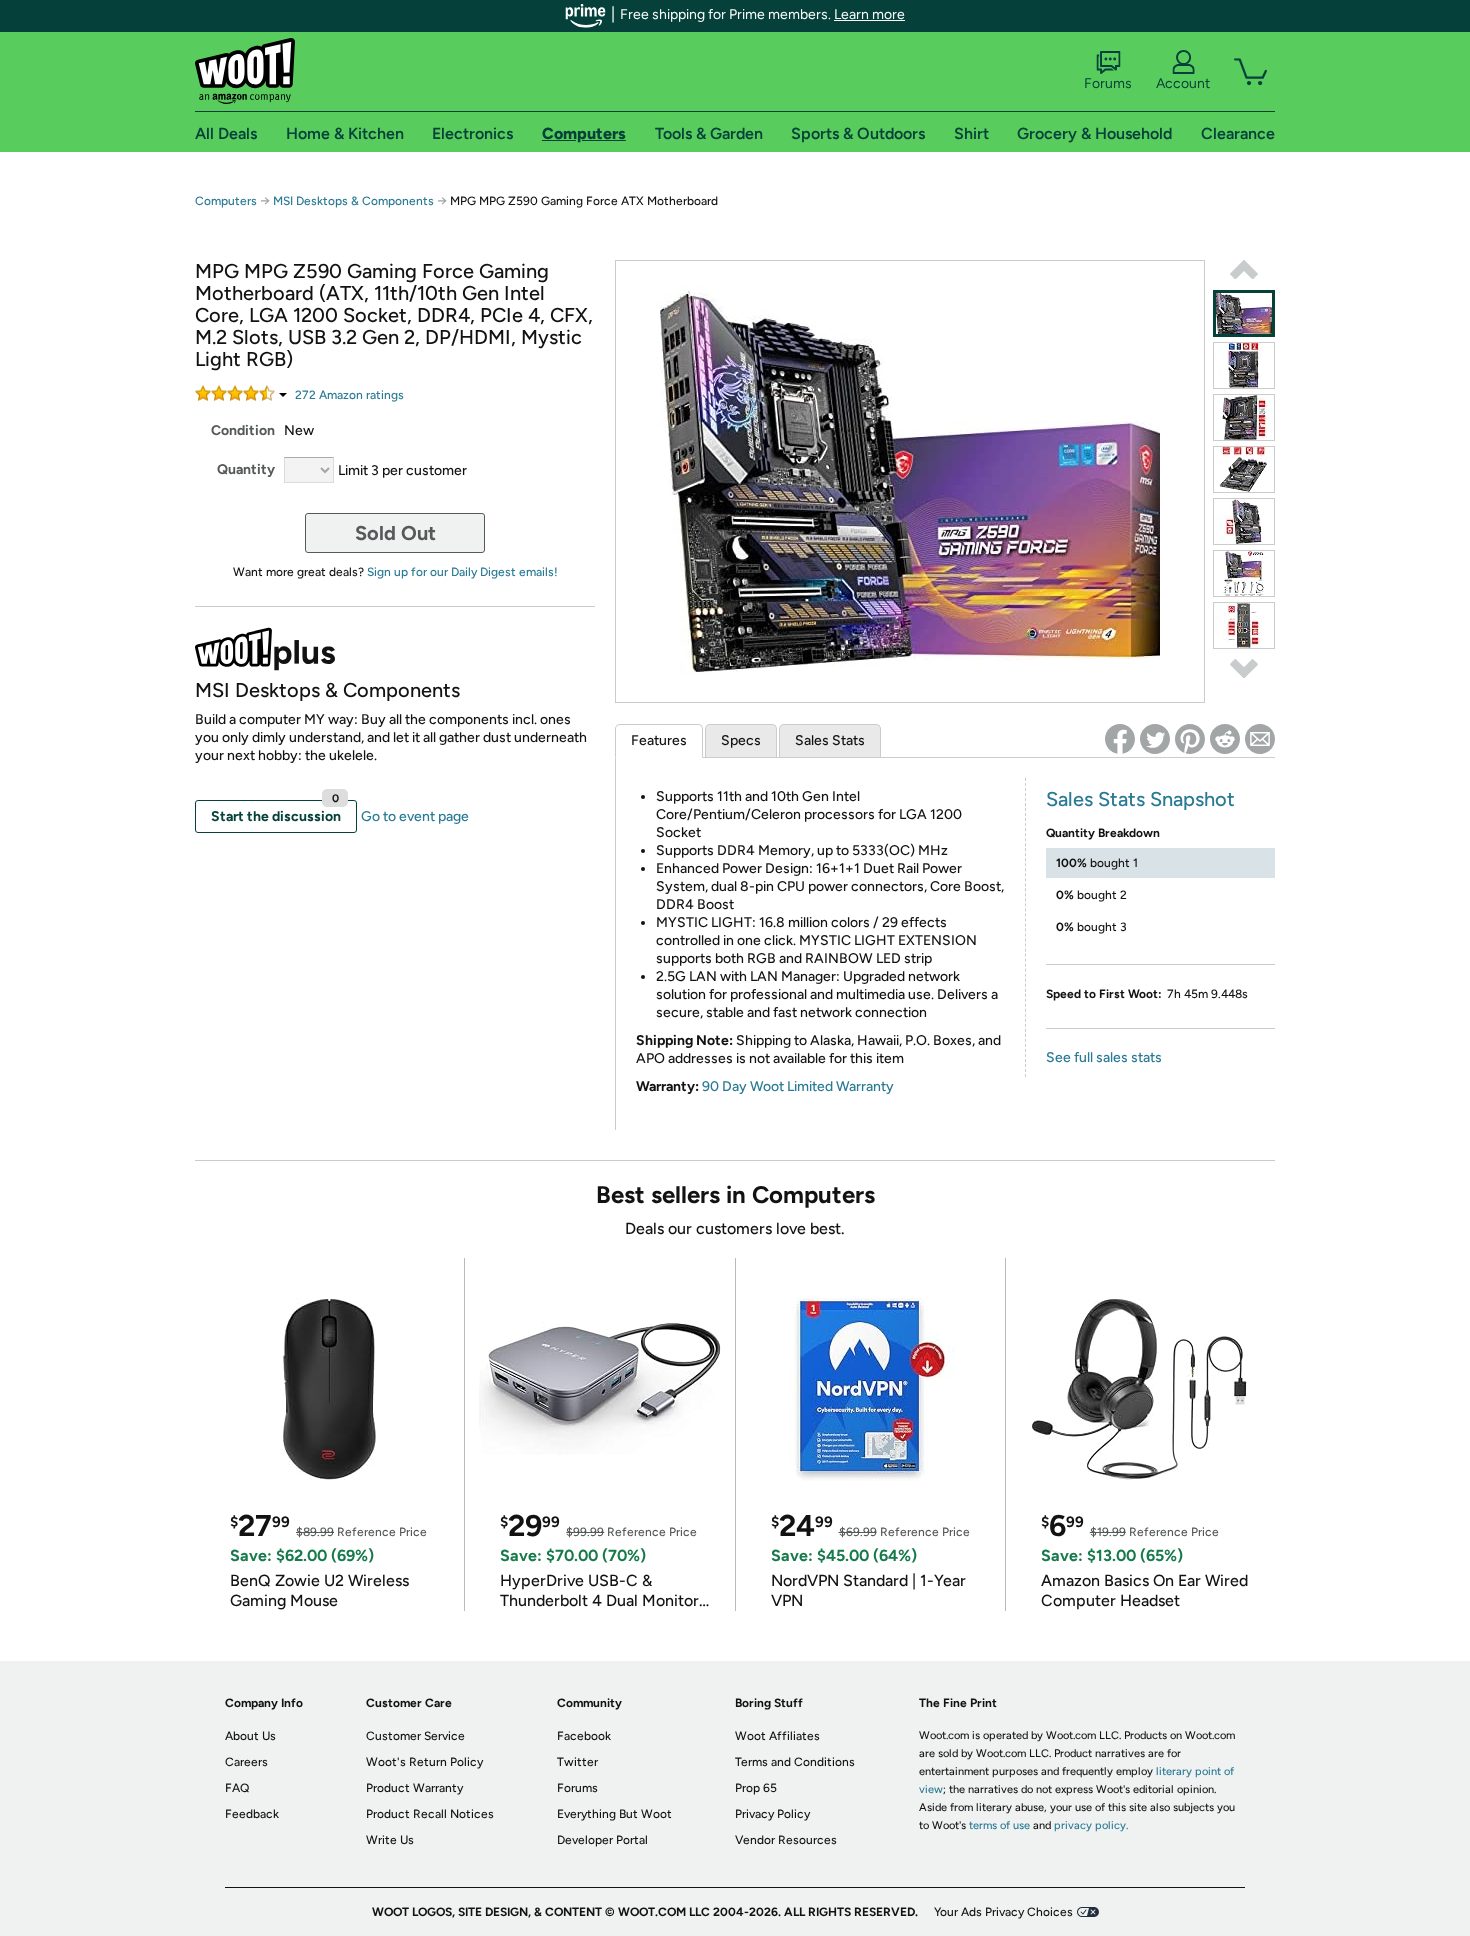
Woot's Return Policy (424, 1762)
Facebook (584, 1736)
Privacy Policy (772, 1814)
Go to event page (415, 816)
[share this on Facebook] (1120, 739)
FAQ (237, 1788)
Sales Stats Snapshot (1140, 799)
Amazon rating (349, 395)
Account (1183, 83)
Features (659, 740)
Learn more (869, 14)
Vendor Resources (786, 1840)
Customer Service (415, 1736)
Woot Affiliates (777, 1736)
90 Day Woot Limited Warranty (798, 1086)
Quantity (246, 469)
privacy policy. (1091, 1825)
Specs (741, 740)
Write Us (390, 1840)
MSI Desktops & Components (353, 201)
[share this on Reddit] (1225, 739)
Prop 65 (756, 1788)
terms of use (999, 1825)
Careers (246, 1762)
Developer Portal (602, 1840)
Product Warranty (414, 1788)
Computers (226, 201)
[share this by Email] (1260, 739)
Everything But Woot (614, 1814)
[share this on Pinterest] (1190, 739)
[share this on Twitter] (1155, 739)
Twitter (577, 1762)
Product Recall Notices (430, 1814)
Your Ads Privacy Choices (1003, 1912)
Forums (1108, 83)
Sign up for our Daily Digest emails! (462, 572)
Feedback (252, 1814)
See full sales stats (1104, 1057)
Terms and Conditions (795, 1762)
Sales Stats (830, 740)
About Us (250, 1736)
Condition (243, 430)
